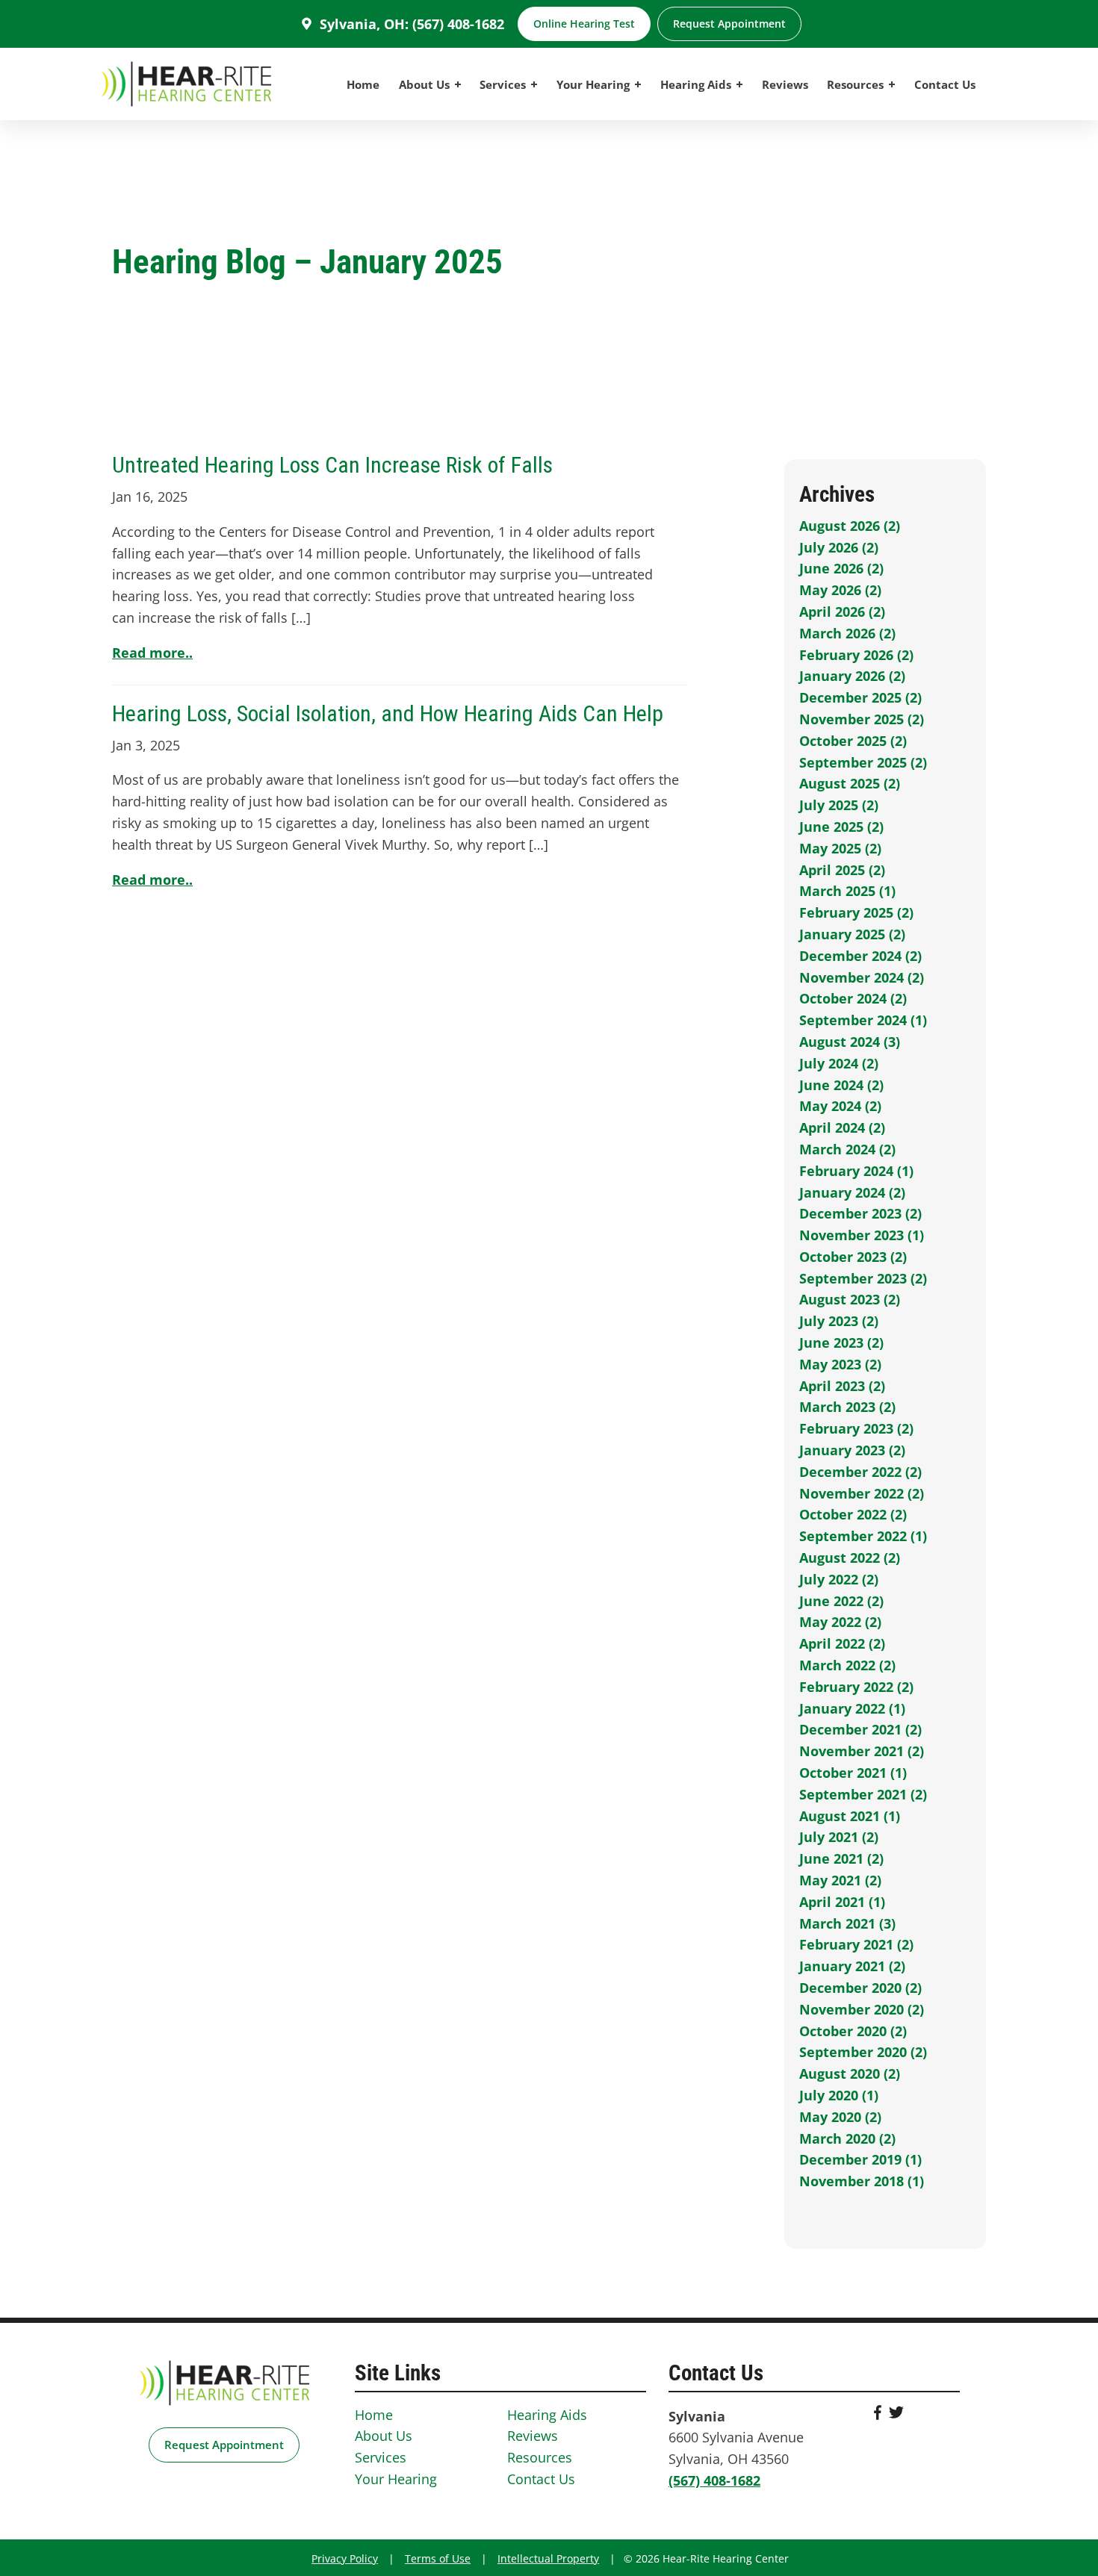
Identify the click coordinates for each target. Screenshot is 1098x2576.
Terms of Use (438, 2558)
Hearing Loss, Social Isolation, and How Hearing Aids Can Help (388, 713)
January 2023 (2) (852, 1450)
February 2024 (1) (856, 1171)
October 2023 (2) (853, 1257)
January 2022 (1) (852, 1708)
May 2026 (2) (840, 590)
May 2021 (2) (840, 1880)
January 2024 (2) (852, 1192)
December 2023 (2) (860, 1213)
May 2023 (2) (840, 1364)
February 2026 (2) (856, 655)
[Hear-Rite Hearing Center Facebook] (878, 2415)
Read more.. (152, 653)
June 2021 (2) (841, 1858)
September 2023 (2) (863, 1278)
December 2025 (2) (860, 697)
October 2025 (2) (853, 741)
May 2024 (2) (840, 1106)
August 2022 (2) (850, 1558)
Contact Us (945, 84)
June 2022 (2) (841, 1601)
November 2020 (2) (862, 2009)
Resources (857, 84)
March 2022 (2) (847, 1665)
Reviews (785, 84)
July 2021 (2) (839, 1837)
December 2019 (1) (860, 2159)
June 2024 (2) (841, 1085)
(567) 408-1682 (458, 24)
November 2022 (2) (862, 1493)
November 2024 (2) (862, 977)
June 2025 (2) (841, 827)
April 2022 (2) (842, 1643)
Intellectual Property (548, 2558)
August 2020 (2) (850, 2073)
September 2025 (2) (863, 762)
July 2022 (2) (839, 1579)
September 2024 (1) (863, 1020)
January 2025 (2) (852, 934)
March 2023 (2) (847, 1407)
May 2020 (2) (840, 2117)
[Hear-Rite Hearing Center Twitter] (896, 2415)
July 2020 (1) (839, 2095)
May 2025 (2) (840, 848)
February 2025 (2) (856, 912)
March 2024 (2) (847, 1149)
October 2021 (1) (853, 1773)
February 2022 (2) (856, 1687)
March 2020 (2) (847, 2138)
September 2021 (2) (863, 1794)
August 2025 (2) (850, 783)
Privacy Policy (345, 2558)
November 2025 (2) (862, 719)
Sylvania (697, 2416)
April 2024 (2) (842, 1127)
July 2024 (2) (839, 1063)
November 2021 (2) (862, 1751)
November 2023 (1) (862, 1235)
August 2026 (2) (850, 526)
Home (363, 84)
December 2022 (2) (860, 1472)
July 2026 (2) (839, 547)
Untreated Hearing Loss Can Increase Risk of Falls (332, 465)
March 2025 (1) (847, 891)
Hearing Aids (697, 84)
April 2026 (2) (842, 612)
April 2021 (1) (842, 1902)
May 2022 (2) (840, 1622)
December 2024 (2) (860, 956)
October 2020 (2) (853, 2031)
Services (504, 84)
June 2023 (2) (841, 1343)
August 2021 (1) (850, 1816)
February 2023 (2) (856, 1428)
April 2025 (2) (842, 870)
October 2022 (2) (853, 1514)
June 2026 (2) (841, 568)
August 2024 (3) (850, 1042)
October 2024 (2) (853, 998)
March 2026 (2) (847, 633)
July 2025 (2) (839, 805)
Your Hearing (595, 84)
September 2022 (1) (863, 1536)
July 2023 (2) (839, 1321)
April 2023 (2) (842, 1386)
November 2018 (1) (862, 2181)
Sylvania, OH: (364, 24)
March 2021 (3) (847, 1923)
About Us (426, 84)
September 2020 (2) (863, 2052)
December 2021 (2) (860, 1729)
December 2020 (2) (860, 1988)
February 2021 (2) (856, 1944)
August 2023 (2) (850, 1299)
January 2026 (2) (852, 676)
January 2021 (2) (852, 1966)
